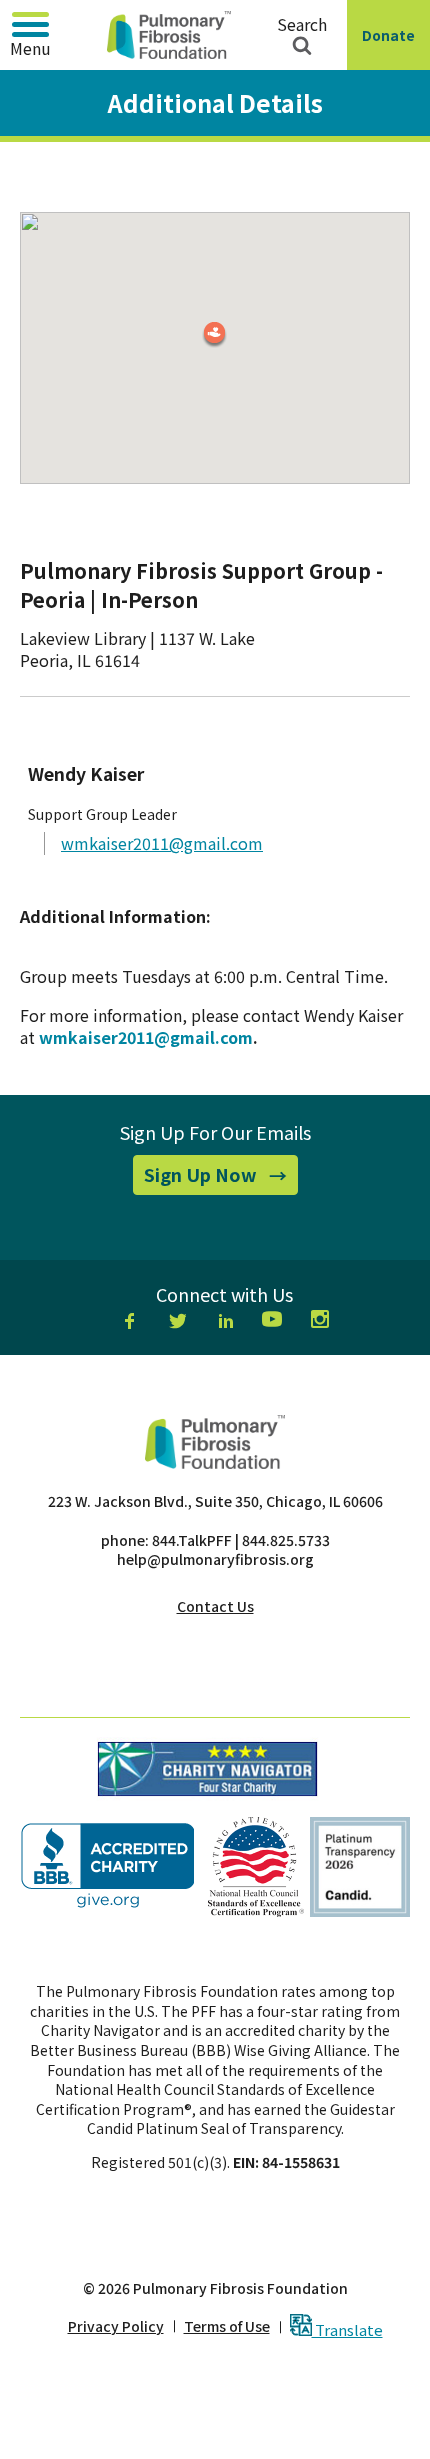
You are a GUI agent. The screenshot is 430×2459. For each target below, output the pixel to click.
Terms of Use (227, 2326)
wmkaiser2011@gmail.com (162, 843)
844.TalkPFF (192, 1540)
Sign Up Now (221, 1178)
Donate (393, 47)
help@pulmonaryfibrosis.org (215, 1559)
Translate (347, 2328)
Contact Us (215, 1606)
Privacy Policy (116, 2326)
